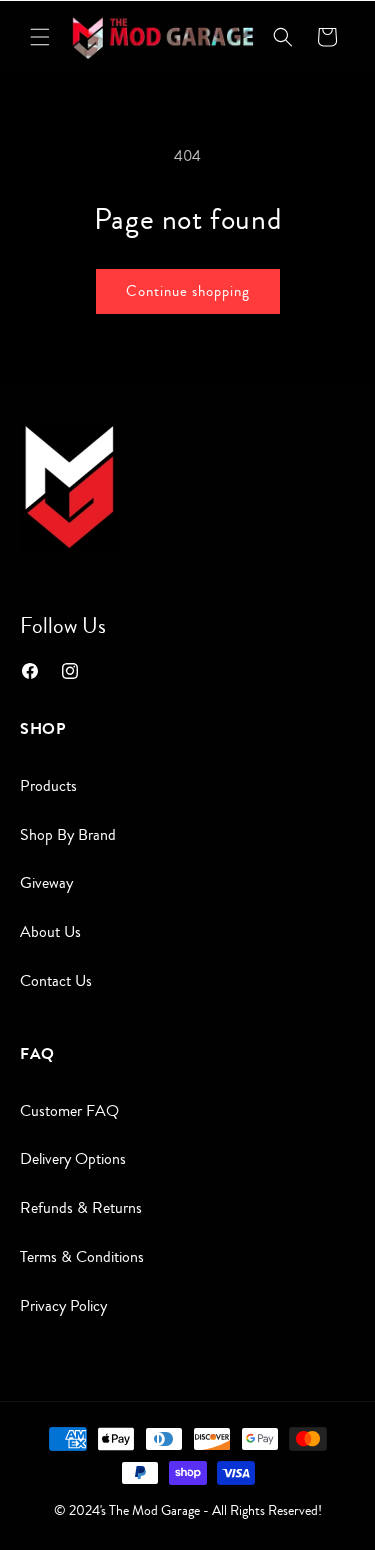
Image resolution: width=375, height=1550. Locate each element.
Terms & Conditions (82, 1257)
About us (50, 932)
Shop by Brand (68, 835)
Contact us (56, 981)
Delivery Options (73, 1159)
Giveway (46, 883)
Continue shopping (188, 291)
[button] (40, 37)
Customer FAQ (69, 1111)
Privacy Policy (63, 1306)
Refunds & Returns (81, 1208)
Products (48, 786)
